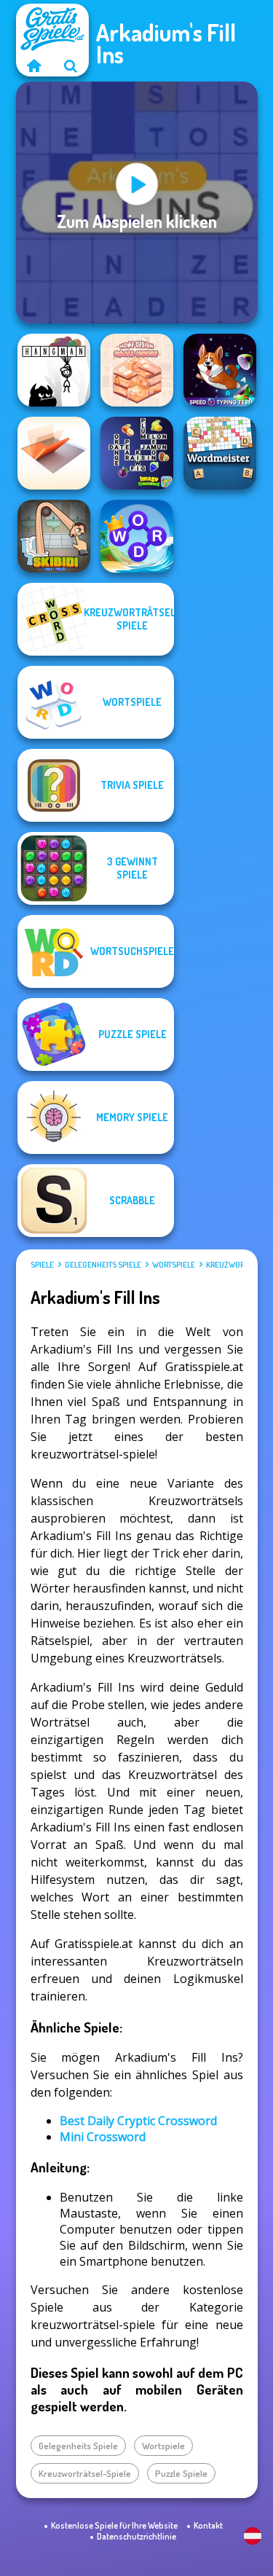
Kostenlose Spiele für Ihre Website (114, 2525)
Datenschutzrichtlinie (136, 2536)
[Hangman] (54, 370)
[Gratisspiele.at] (34, 66)
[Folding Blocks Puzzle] (54, 453)
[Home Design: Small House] (137, 370)
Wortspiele (174, 1265)
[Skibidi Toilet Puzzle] (54, 536)
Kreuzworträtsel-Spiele (85, 2473)
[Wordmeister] (220, 453)
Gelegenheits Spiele (103, 1265)
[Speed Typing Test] (220, 370)
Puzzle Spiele (181, 2473)
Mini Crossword (103, 2137)
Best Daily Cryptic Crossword (138, 2121)
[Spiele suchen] (71, 66)
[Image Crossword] (137, 453)
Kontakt (208, 2525)
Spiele (42, 1265)
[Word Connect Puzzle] (137, 536)
